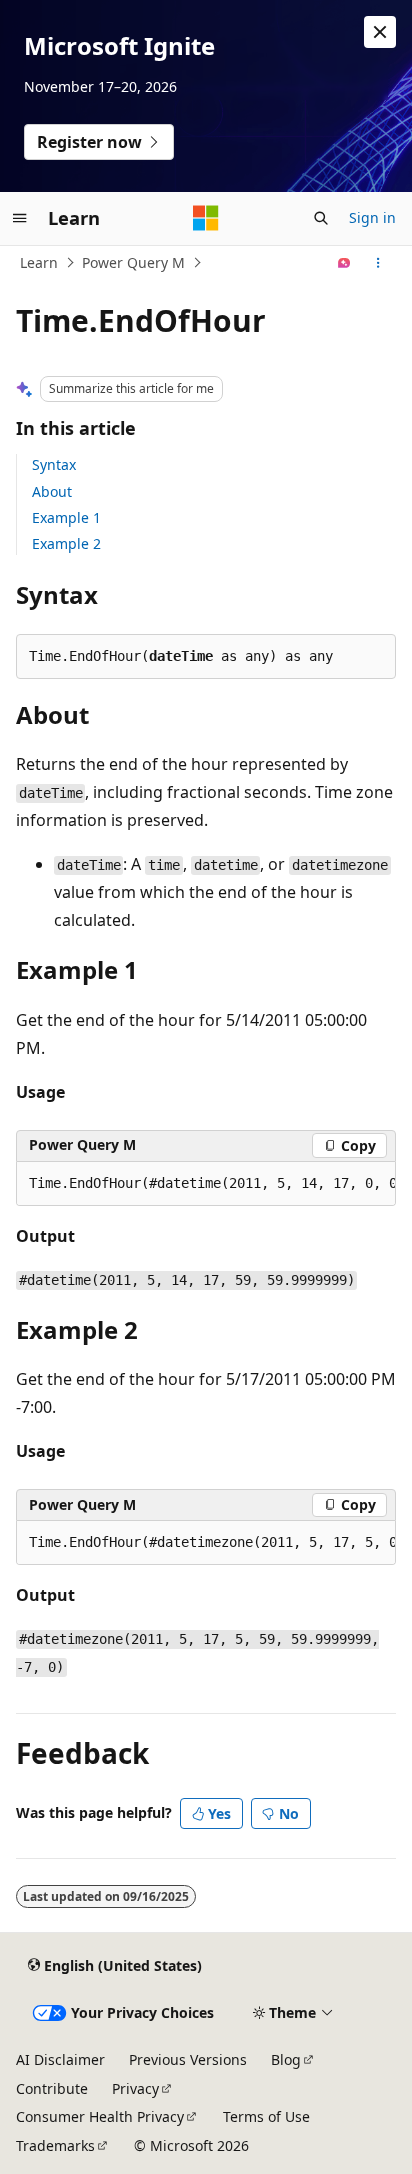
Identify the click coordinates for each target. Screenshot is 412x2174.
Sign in (372, 217)
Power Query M (133, 262)
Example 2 (66, 543)
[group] (206, 1184)
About (52, 491)
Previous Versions (188, 2059)
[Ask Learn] (344, 263)
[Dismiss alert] (380, 32)
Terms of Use (266, 2116)
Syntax (54, 464)
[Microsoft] (206, 218)
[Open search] (321, 218)
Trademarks (55, 2145)
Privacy (135, 2088)
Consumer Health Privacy (100, 2116)
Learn (39, 262)
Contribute (52, 2088)
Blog (286, 2059)
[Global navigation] (20, 218)
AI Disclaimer (60, 2059)
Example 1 (66, 517)
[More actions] (378, 263)
